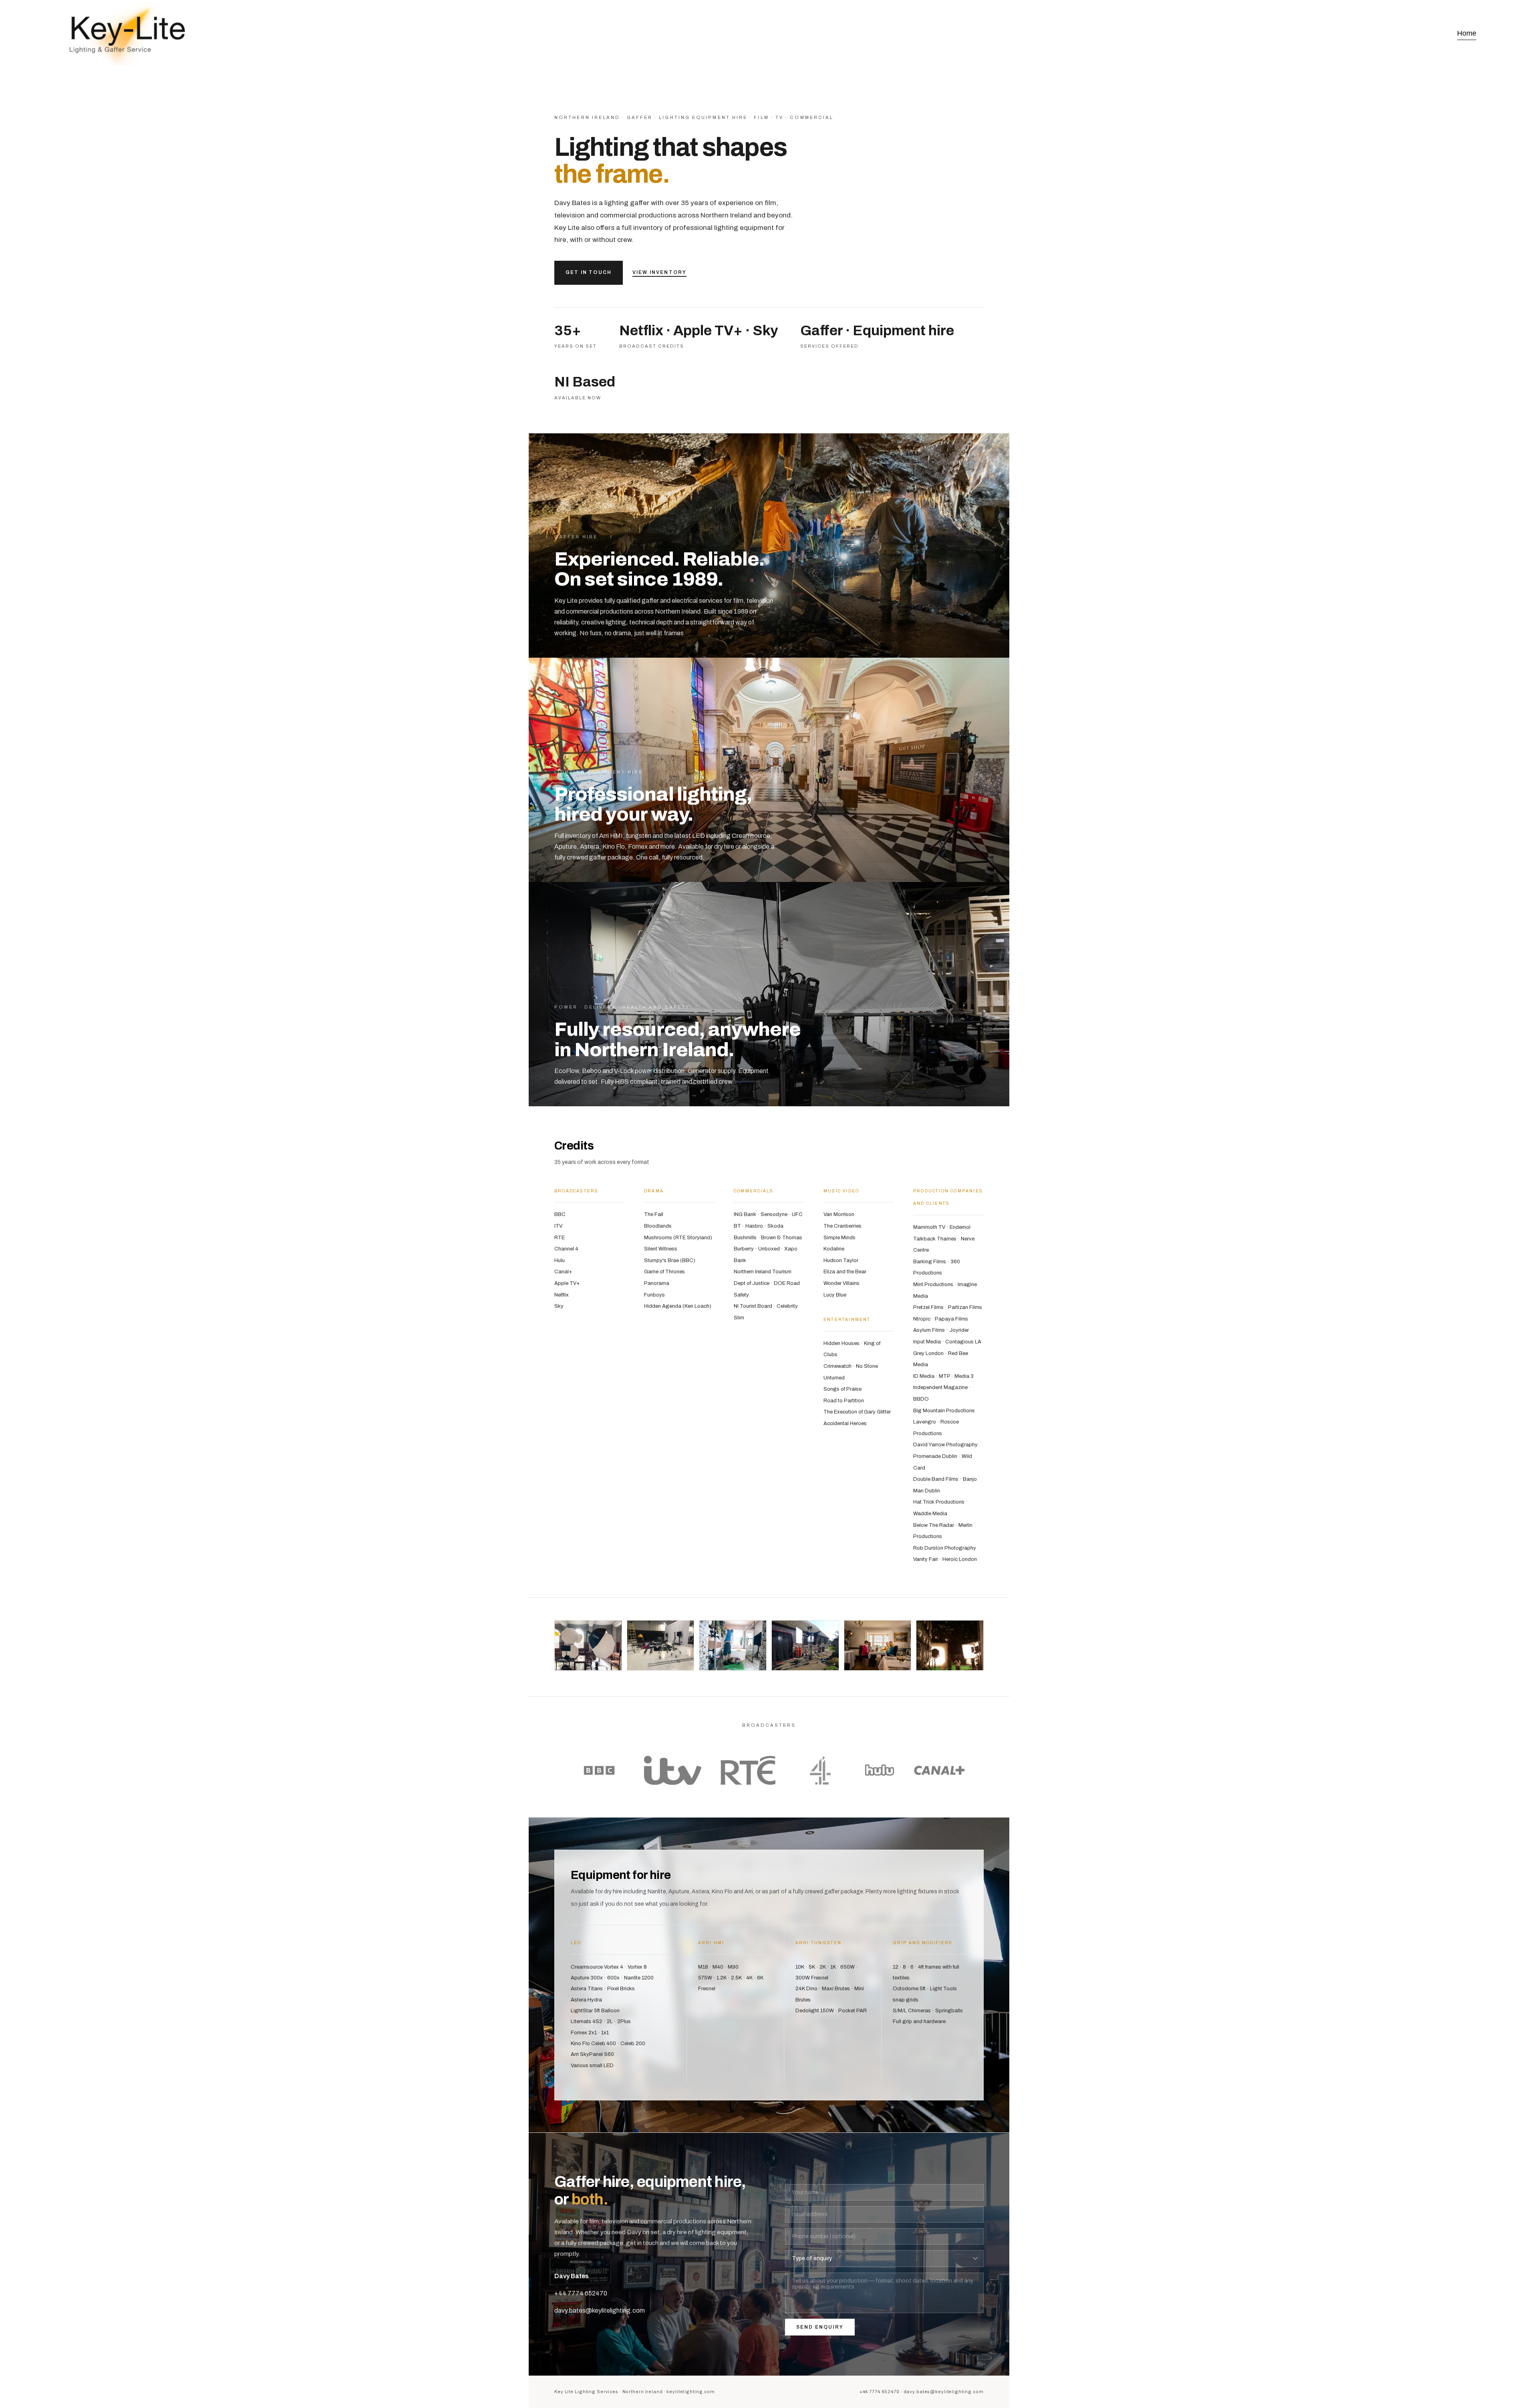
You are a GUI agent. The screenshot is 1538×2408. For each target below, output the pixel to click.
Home (1467, 33)
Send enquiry (820, 2327)
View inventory (659, 272)
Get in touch (589, 272)
